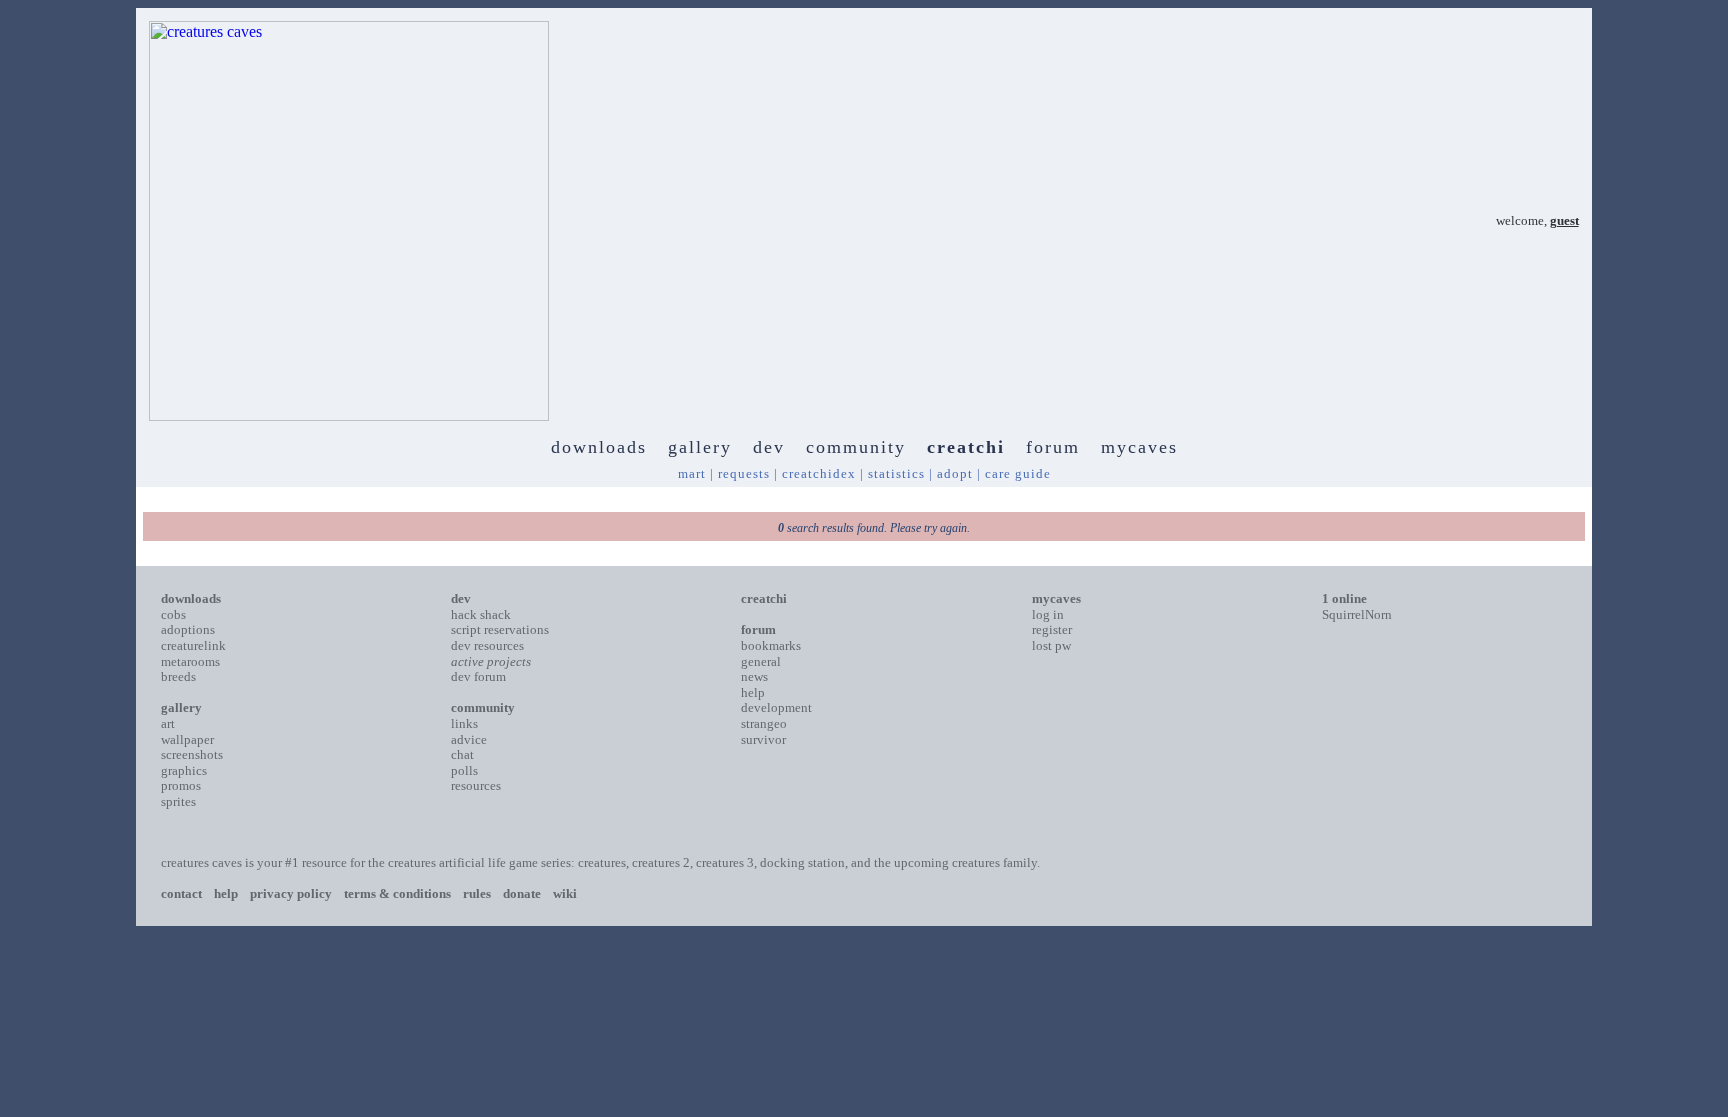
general (761, 661)
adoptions (188, 629)
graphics (184, 770)
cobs (173, 614)
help (753, 692)
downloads (599, 447)
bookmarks (771, 645)
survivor (763, 739)
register (1052, 629)
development (776, 707)
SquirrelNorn (1357, 614)
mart (692, 473)
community (856, 447)
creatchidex (819, 473)
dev (769, 447)
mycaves (1139, 447)
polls (464, 770)
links (464, 723)
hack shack (481, 614)
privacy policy (291, 893)
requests (744, 473)
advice (469, 739)
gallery (700, 447)
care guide (1018, 473)
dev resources (487, 645)
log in (1048, 614)
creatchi (966, 447)
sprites (178, 801)
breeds (178, 676)
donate (522, 893)
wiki (565, 893)
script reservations (500, 629)
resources (476, 785)
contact (181, 893)
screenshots (192, 754)
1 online (1344, 598)
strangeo (764, 723)
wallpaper (187, 739)
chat (462, 754)
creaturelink (193, 645)
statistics (896, 473)
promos (181, 785)
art (168, 723)
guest (1564, 220)
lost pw (1051, 645)
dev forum (478, 676)
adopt (955, 473)
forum (1053, 447)
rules (477, 893)
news (754, 676)
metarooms (190, 661)
